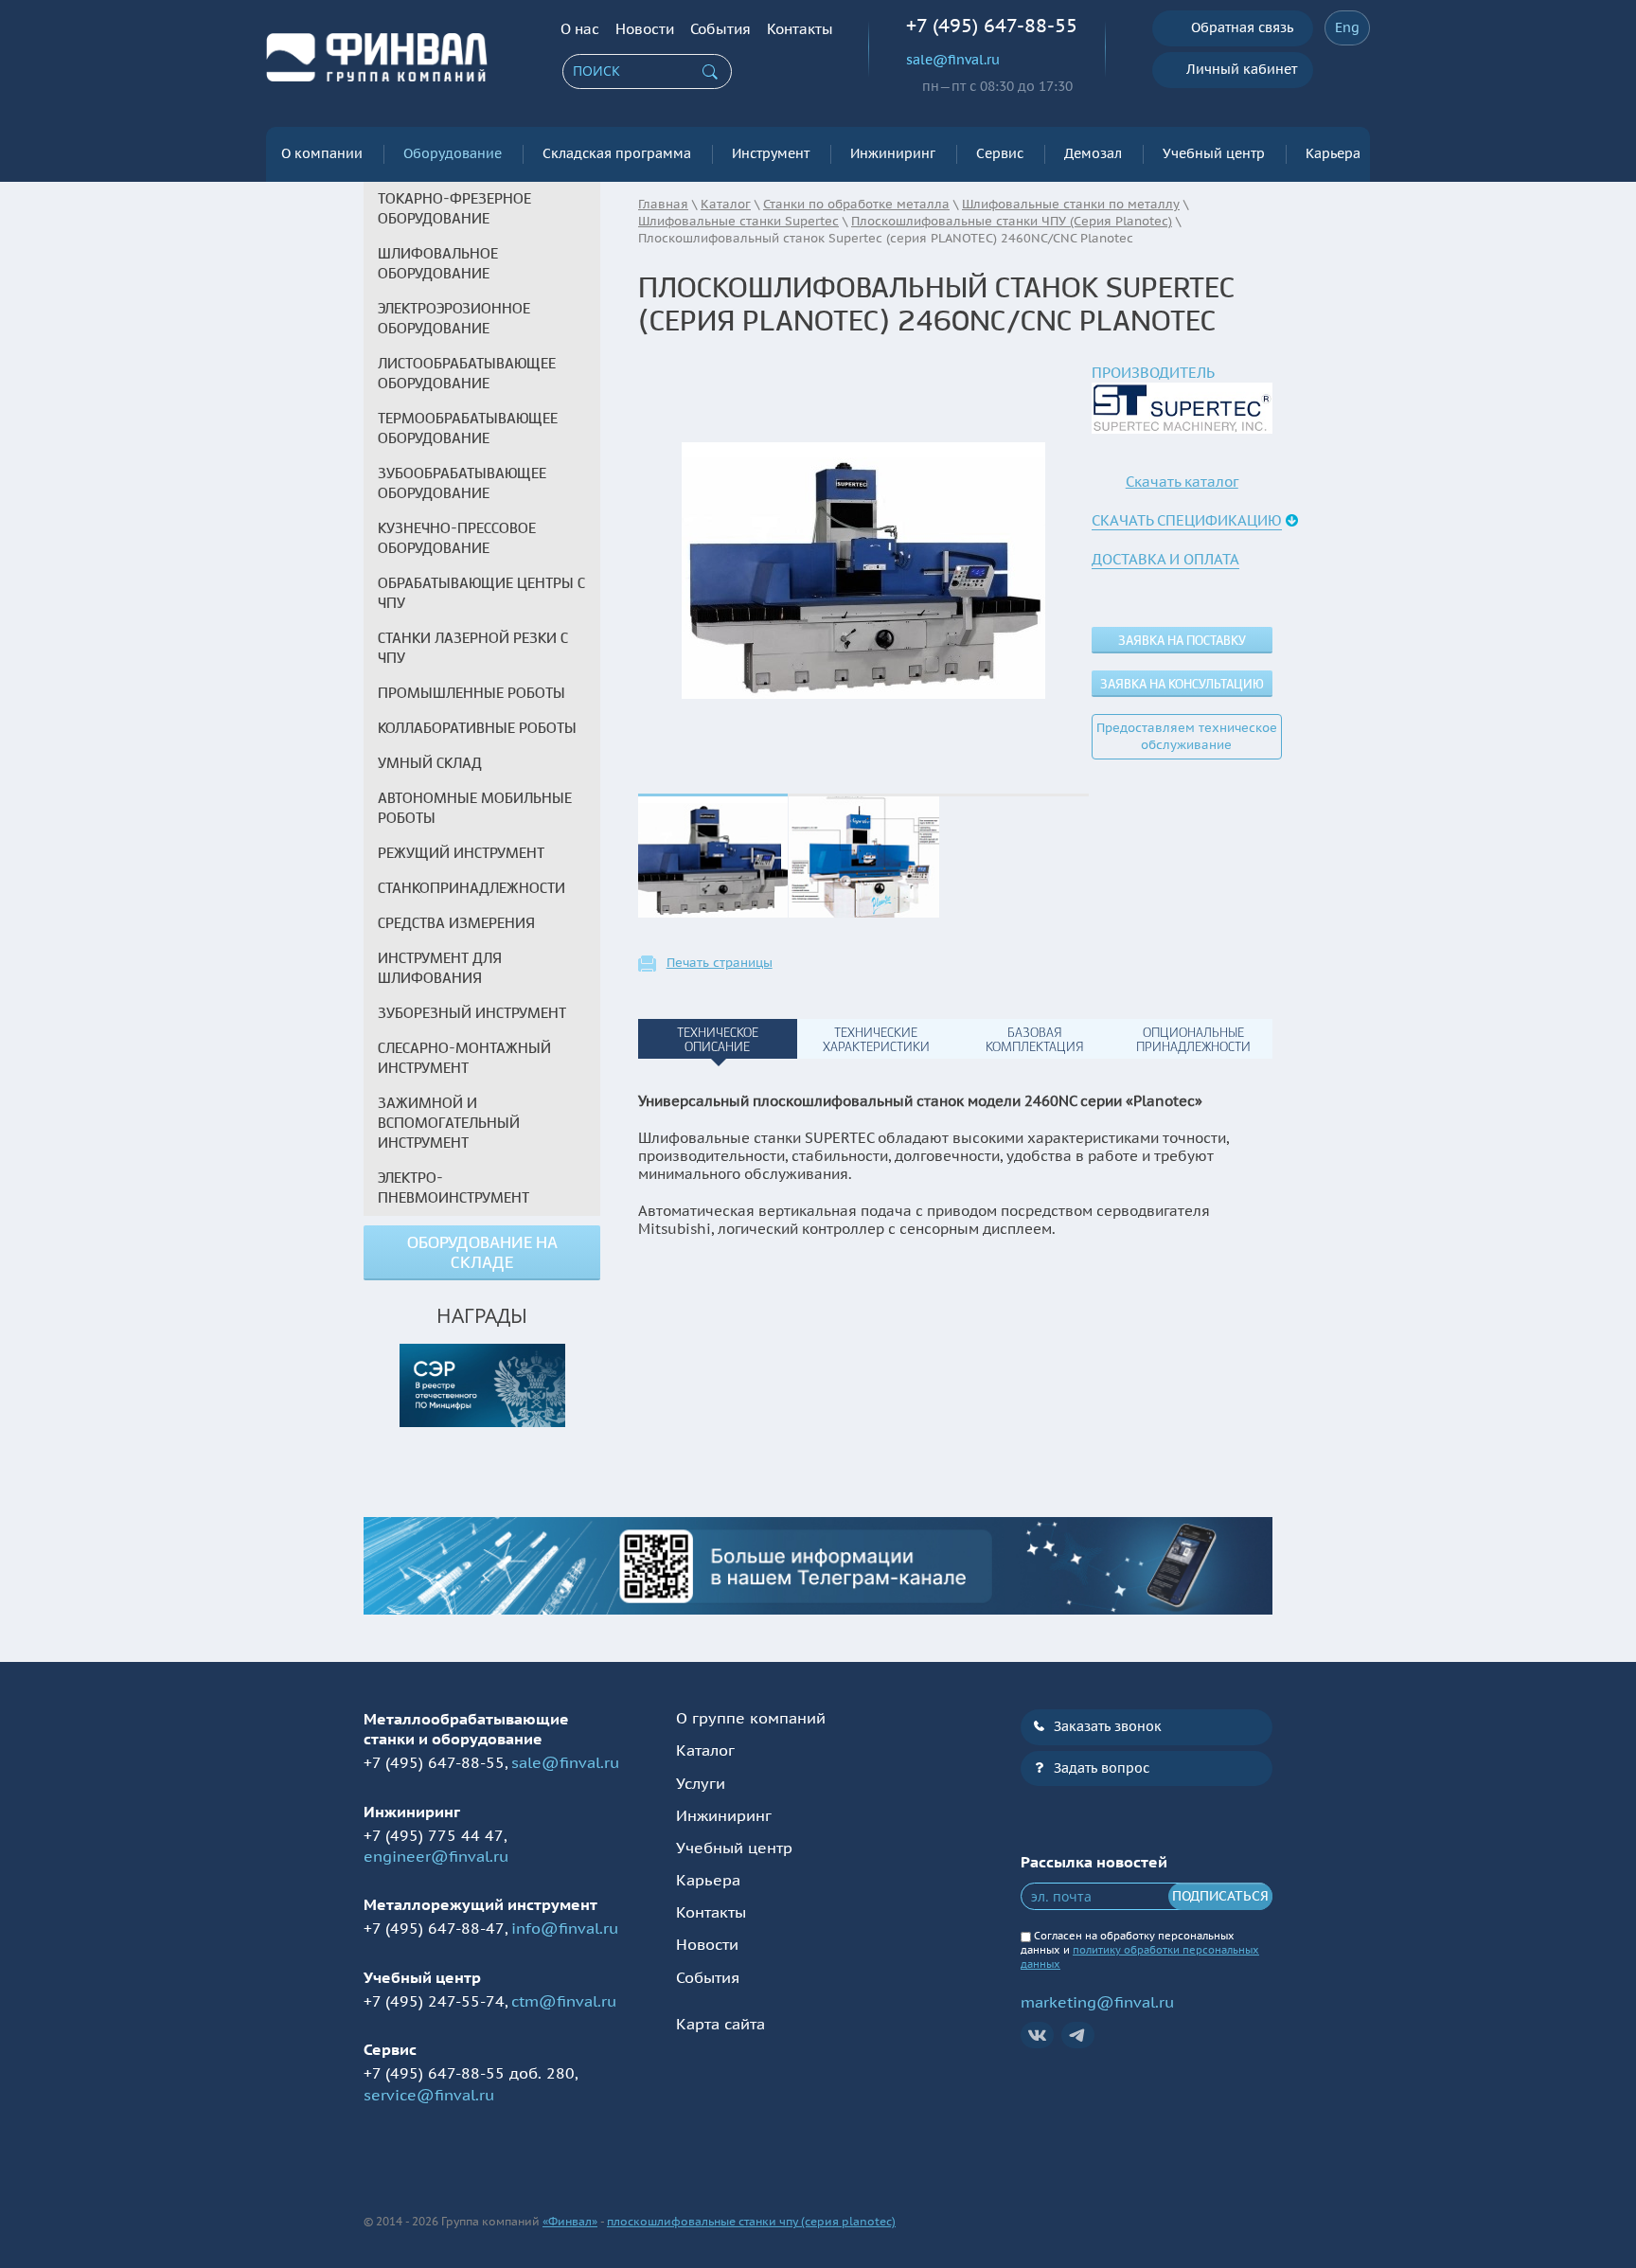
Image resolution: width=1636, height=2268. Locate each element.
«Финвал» (570, 2221)
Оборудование (453, 153)
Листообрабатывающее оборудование (467, 374)
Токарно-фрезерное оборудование (454, 209)
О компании (322, 153)
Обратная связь (1242, 27)
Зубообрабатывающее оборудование (462, 483)
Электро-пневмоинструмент (453, 1188)
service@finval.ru (429, 2095)
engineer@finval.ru (436, 1856)
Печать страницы (720, 963)
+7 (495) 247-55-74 (434, 2001)
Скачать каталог (1182, 482)
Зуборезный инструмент (472, 1013)
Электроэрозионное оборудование (454, 319)
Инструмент (771, 153)
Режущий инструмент (461, 853)
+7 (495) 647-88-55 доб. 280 (469, 2073)
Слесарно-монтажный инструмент (464, 1058)
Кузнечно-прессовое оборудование (457, 538)
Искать (710, 72)
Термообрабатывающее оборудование (468, 429)
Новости (645, 29)
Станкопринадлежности (471, 888)
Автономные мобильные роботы (475, 808)
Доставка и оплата (1165, 559)
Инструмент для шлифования (440, 968)
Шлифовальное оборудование (438, 264)
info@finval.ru (565, 1928)
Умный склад (430, 763)
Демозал (1093, 153)
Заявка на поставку (1182, 641)
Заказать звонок (1108, 1726)
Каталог (705, 1750)
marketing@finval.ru (1097, 2002)
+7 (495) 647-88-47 (434, 1928)
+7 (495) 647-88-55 (992, 26)
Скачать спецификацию (1187, 520)
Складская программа (617, 153)
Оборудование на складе (482, 1253)
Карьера (1333, 153)
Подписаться (1220, 1896)
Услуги (701, 1783)
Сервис (1000, 153)
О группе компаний (751, 1718)
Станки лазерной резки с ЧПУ (473, 648)
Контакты (800, 29)
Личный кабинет (1242, 69)
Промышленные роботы (471, 693)
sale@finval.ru (953, 60)
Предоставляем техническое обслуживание (1187, 736)
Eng (1347, 27)
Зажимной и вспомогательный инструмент (449, 1123)
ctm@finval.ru (564, 2001)
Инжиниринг (893, 153)
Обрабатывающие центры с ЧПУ (481, 593)
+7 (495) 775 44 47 (434, 1835)
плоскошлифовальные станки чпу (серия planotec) (751, 2221)
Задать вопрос (1102, 1768)
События (720, 29)
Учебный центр (1214, 153)
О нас (580, 29)
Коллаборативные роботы (477, 728)
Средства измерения (456, 923)
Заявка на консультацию (1182, 684)
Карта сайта (720, 2024)
